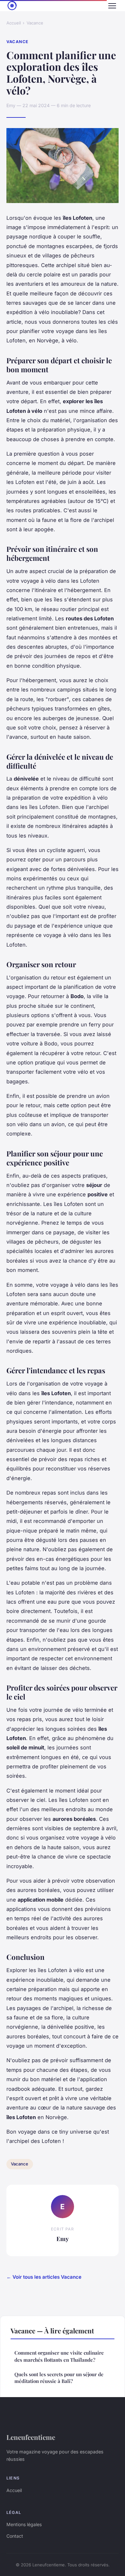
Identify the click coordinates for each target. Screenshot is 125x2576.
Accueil (14, 23)
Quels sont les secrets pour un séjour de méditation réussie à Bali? (59, 2378)
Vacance (35, 23)
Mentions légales (24, 2524)
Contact (15, 2536)
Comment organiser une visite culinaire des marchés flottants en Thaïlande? (59, 2356)
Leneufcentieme (31, 2437)
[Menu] (112, 6)
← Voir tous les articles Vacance (44, 2277)
